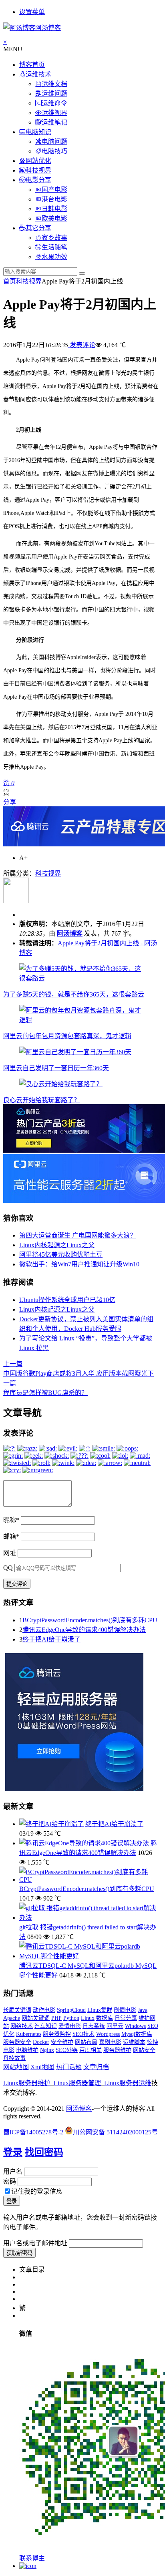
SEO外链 (67, 2050)
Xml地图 (42, 2067)
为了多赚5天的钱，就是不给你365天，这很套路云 (74, 994)
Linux (88, 2018)
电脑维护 (27, 2050)
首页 (10, 281)
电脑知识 (38, 132)
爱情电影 (70, 2026)
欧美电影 (54, 218)
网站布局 (86, 2042)
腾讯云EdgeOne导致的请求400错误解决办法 (84, 1630)
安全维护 (62, 2042)
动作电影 (44, 2010)
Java (143, 2010)
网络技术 (22, 2026)
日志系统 (94, 2026)
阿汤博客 (70, 933)
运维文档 (54, 84)
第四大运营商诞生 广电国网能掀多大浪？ (78, 1235)
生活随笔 (54, 247)
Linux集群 (100, 2010)
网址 (10, 1553)
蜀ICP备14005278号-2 (34, 2132)
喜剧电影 (110, 2042)
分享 (10, 802)
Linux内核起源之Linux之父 (57, 1245)
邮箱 (11, 1536)
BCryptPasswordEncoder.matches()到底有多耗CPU (90, 1620)
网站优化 (38, 161)
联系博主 (32, 2558)
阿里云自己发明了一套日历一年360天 (56, 1068)
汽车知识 (46, 2026)
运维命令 (54, 103)
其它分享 (38, 228)
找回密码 (44, 2152)
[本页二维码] (28, 2566)
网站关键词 (36, 2018)
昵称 (11, 1520)
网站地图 (16, 2067)
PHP (56, 2018)
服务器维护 (117, 2050)
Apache (12, 2018)
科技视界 (38, 170)
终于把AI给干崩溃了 (51, 1639)
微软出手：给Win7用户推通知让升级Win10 (79, 1264)
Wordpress (108, 2034)
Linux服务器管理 (77, 2083)
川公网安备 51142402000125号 (115, 2132)
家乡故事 (54, 238)
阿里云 (115, 2026)
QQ (8, 1568)
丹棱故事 (14, 2058)
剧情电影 (125, 2010)
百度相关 (91, 2050)
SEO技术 (84, 2034)
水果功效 (54, 257)
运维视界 (54, 113)
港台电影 (54, 199)
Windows (135, 2026)
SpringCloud (71, 2010)
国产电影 (54, 190)
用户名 (13, 2171)
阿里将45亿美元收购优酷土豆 (61, 1255)
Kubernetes (29, 2034)
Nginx (47, 2050)
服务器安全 (17, 2042)
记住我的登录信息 (37, 2191)
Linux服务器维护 (27, 2083)
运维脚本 (134, 2042)
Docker (41, 2042)
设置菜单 (32, 12)
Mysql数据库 (137, 2034)
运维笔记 (54, 122)
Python (71, 2018)
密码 (10, 2181)
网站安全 (144, 2050)
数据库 (105, 2018)
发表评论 (82, 345)
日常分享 (126, 2018)
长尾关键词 (17, 2010)
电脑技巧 (54, 151)
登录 (13, 2152)
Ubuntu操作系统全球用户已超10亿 (67, 1300)
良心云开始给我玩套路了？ (42, 1100)
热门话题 (69, 2067)
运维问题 (54, 93)
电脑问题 (54, 142)
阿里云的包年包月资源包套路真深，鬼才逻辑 (67, 1036)
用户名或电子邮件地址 (35, 2243)
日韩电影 (54, 209)
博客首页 (32, 65)
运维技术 (38, 74)
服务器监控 (57, 2034)
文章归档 (96, 2067)
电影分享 (38, 180)
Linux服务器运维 (128, 2083)
